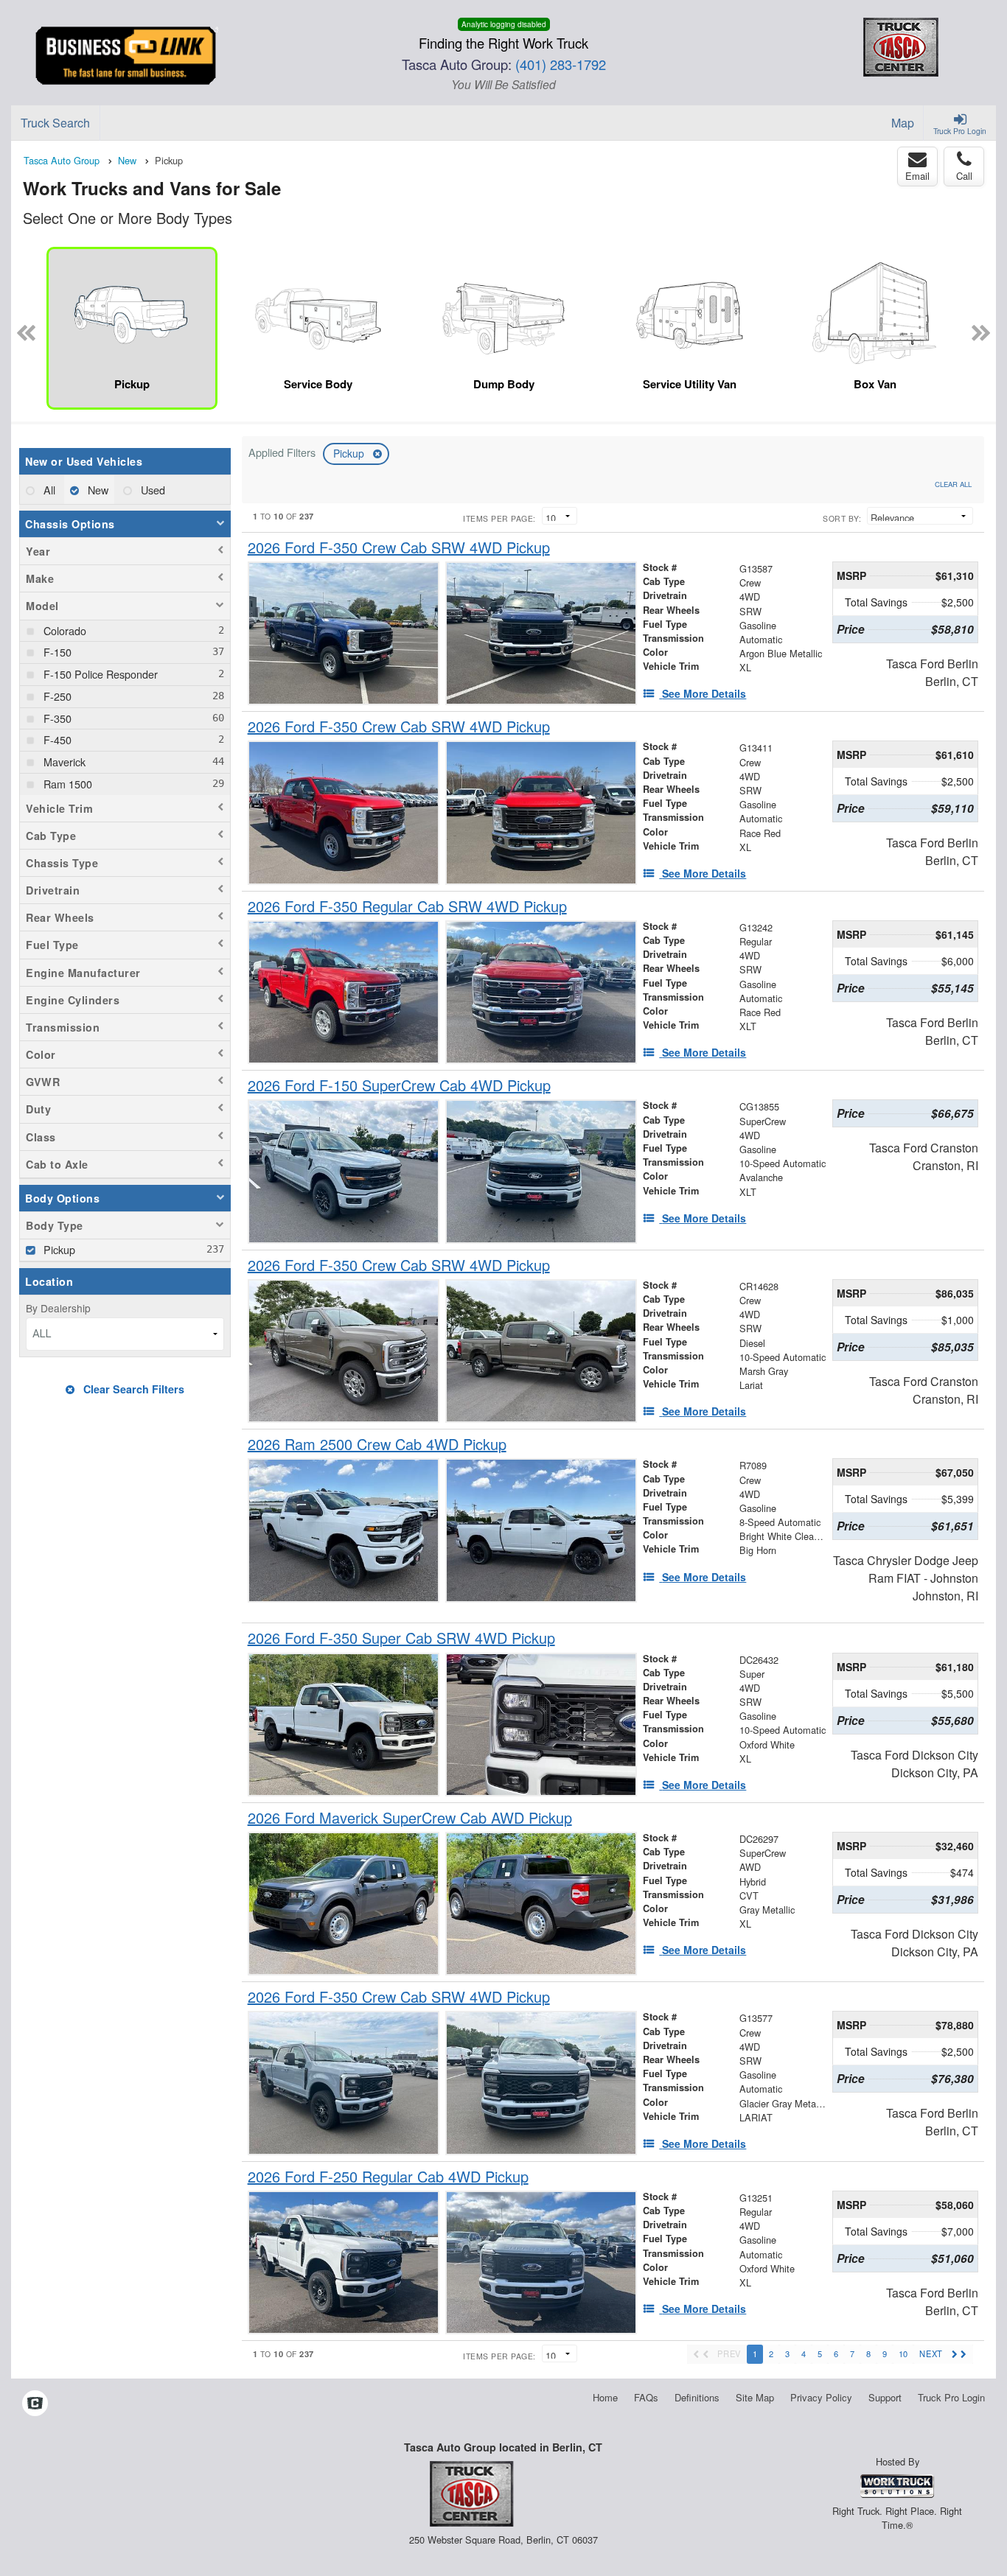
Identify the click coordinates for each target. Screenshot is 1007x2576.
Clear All (953, 484)
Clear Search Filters (132, 1389)
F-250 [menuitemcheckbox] (56, 696)
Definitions (697, 2397)
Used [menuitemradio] (151, 490)
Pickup (350, 453)
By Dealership (58, 1308)
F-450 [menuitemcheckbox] (56, 739)
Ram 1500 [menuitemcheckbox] (66, 784)
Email (917, 176)
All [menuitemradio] (48, 490)
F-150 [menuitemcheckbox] (56, 652)
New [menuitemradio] (97, 490)
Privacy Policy (821, 2397)
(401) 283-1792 (561, 64)
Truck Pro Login (951, 2397)
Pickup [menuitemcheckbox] (58, 1249)
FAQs (646, 2397)
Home (605, 2397)
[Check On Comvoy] (35, 2404)
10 (903, 2353)
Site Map (755, 2397)
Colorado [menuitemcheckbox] (63, 630)
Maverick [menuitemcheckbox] (63, 762)
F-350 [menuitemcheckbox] (56, 718)
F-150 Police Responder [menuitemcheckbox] (99, 674)
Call (964, 176)
